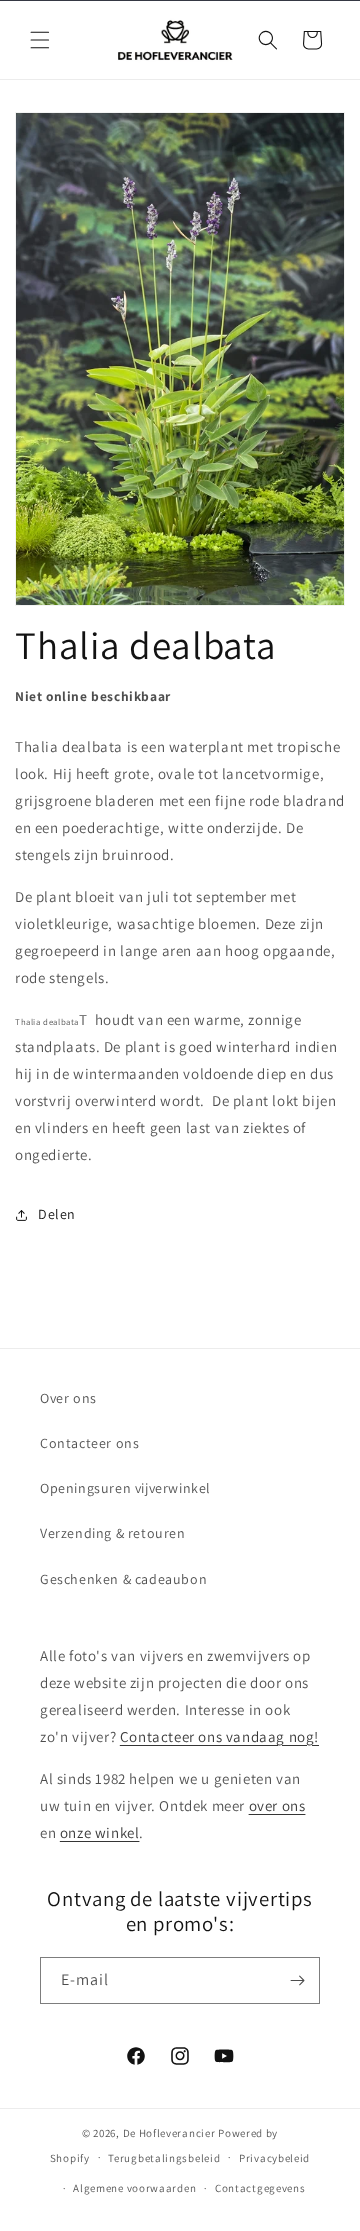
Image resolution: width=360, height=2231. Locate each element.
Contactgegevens (260, 2188)
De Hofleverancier (169, 2133)
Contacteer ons (89, 1443)
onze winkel (100, 1832)
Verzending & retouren (113, 1533)
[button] (40, 40)
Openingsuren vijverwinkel (125, 1488)
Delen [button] (57, 1214)
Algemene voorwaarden (134, 2188)
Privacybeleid (274, 2158)
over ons (277, 1805)
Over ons (68, 1398)
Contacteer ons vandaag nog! (219, 1736)
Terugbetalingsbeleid (164, 2158)
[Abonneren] (297, 1980)
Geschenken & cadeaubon (123, 1579)
